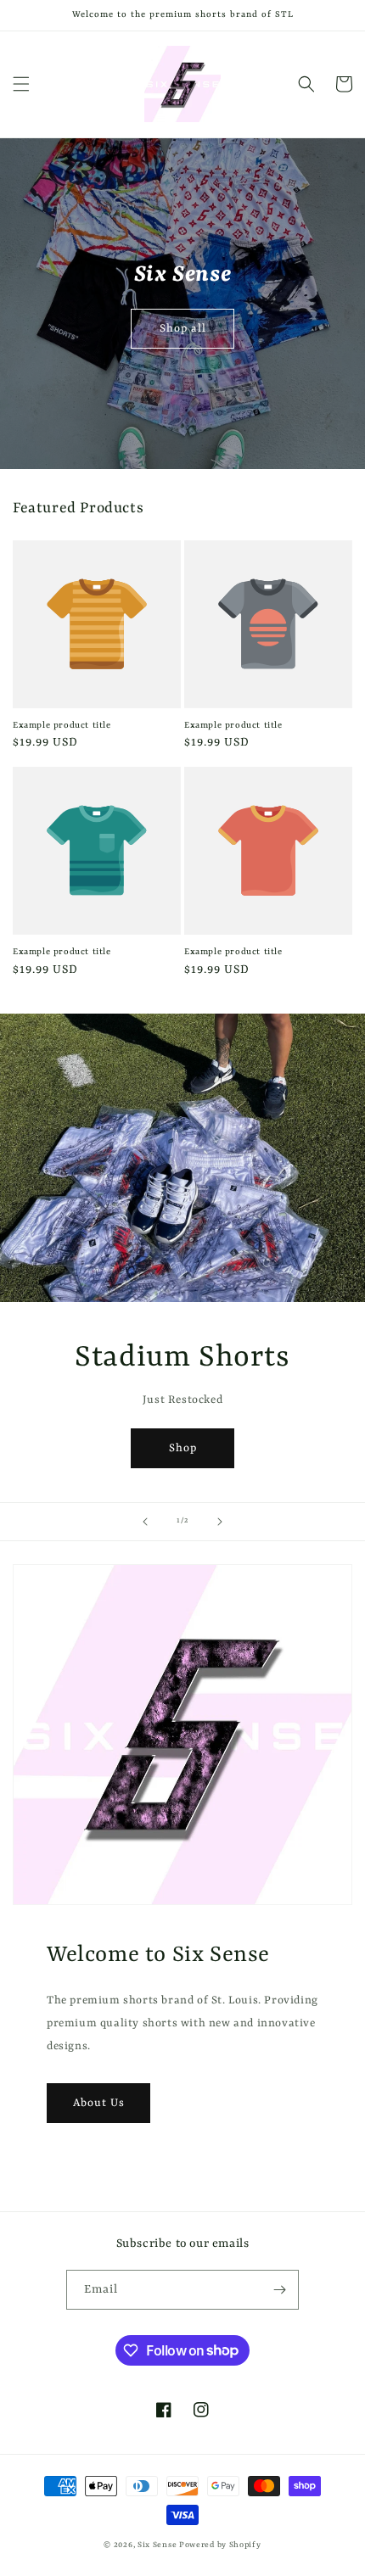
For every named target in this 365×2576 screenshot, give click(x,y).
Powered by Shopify (220, 2545)
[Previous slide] (145, 1522)
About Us (99, 2102)
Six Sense (157, 2545)
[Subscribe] (279, 2290)
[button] (21, 84)
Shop (183, 1447)
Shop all (183, 328)
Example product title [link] (62, 725)
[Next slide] (220, 1522)
